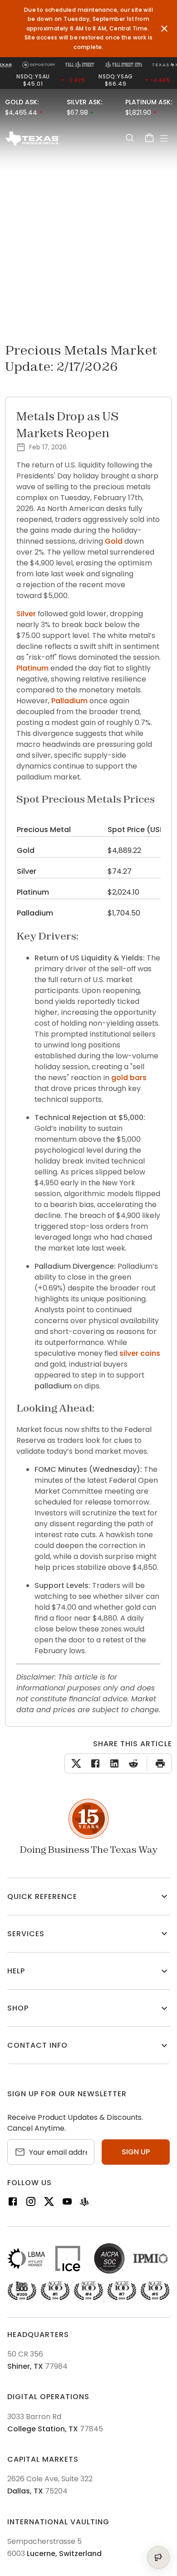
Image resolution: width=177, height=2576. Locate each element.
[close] (164, 29)
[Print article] (158, 1763)
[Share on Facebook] (93, 1763)
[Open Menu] (164, 138)
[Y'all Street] (84, 2203)
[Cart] (149, 138)
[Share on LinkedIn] (113, 1763)
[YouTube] (67, 2203)
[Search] (129, 138)
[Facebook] (13, 2203)
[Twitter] (49, 2203)
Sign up (136, 2152)
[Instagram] (31, 2203)
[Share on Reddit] (132, 1763)
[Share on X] (76, 1763)
